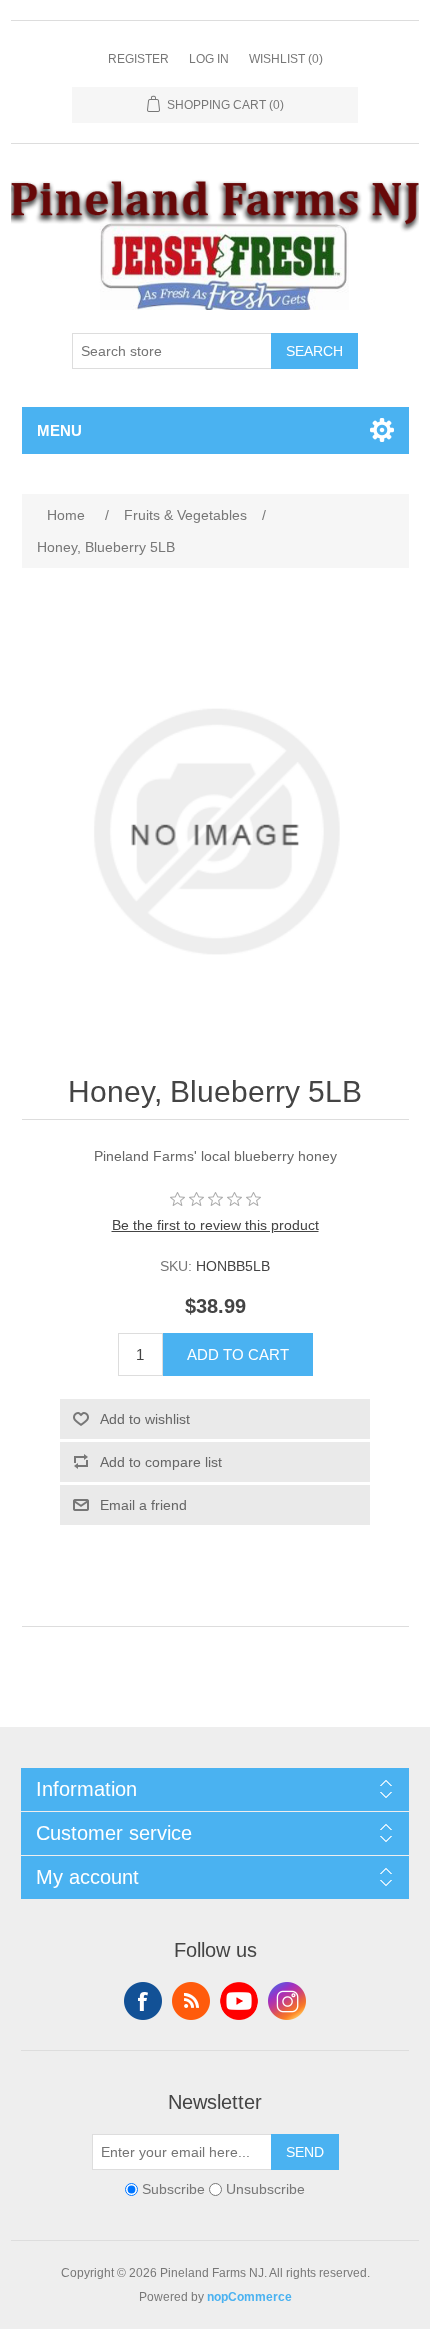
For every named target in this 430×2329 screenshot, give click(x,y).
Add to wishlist (145, 1419)
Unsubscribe (265, 2189)
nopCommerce (249, 2297)
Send (305, 2152)
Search (314, 351)
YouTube (239, 2001)
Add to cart (238, 1354)
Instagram (287, 2001)
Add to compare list (161, 1462)
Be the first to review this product (215, 1225)
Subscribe (173, 2189)
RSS (191, 2001)
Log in (209, 59)
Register (138, 59)
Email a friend (143, 1505)
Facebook (143, 2001)
